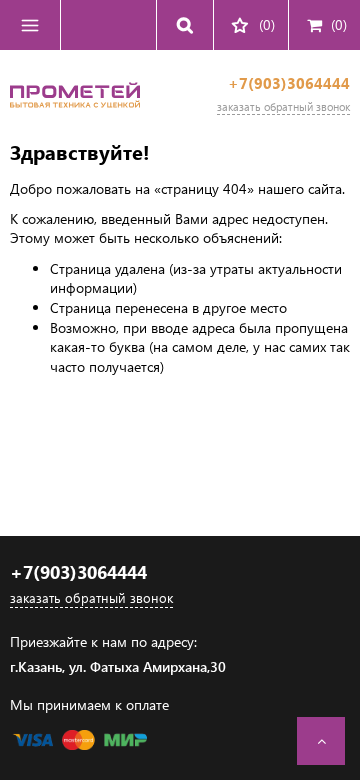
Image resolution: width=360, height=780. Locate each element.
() (339, 24)
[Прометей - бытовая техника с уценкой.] (75, 114)
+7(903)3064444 (289, 83)
